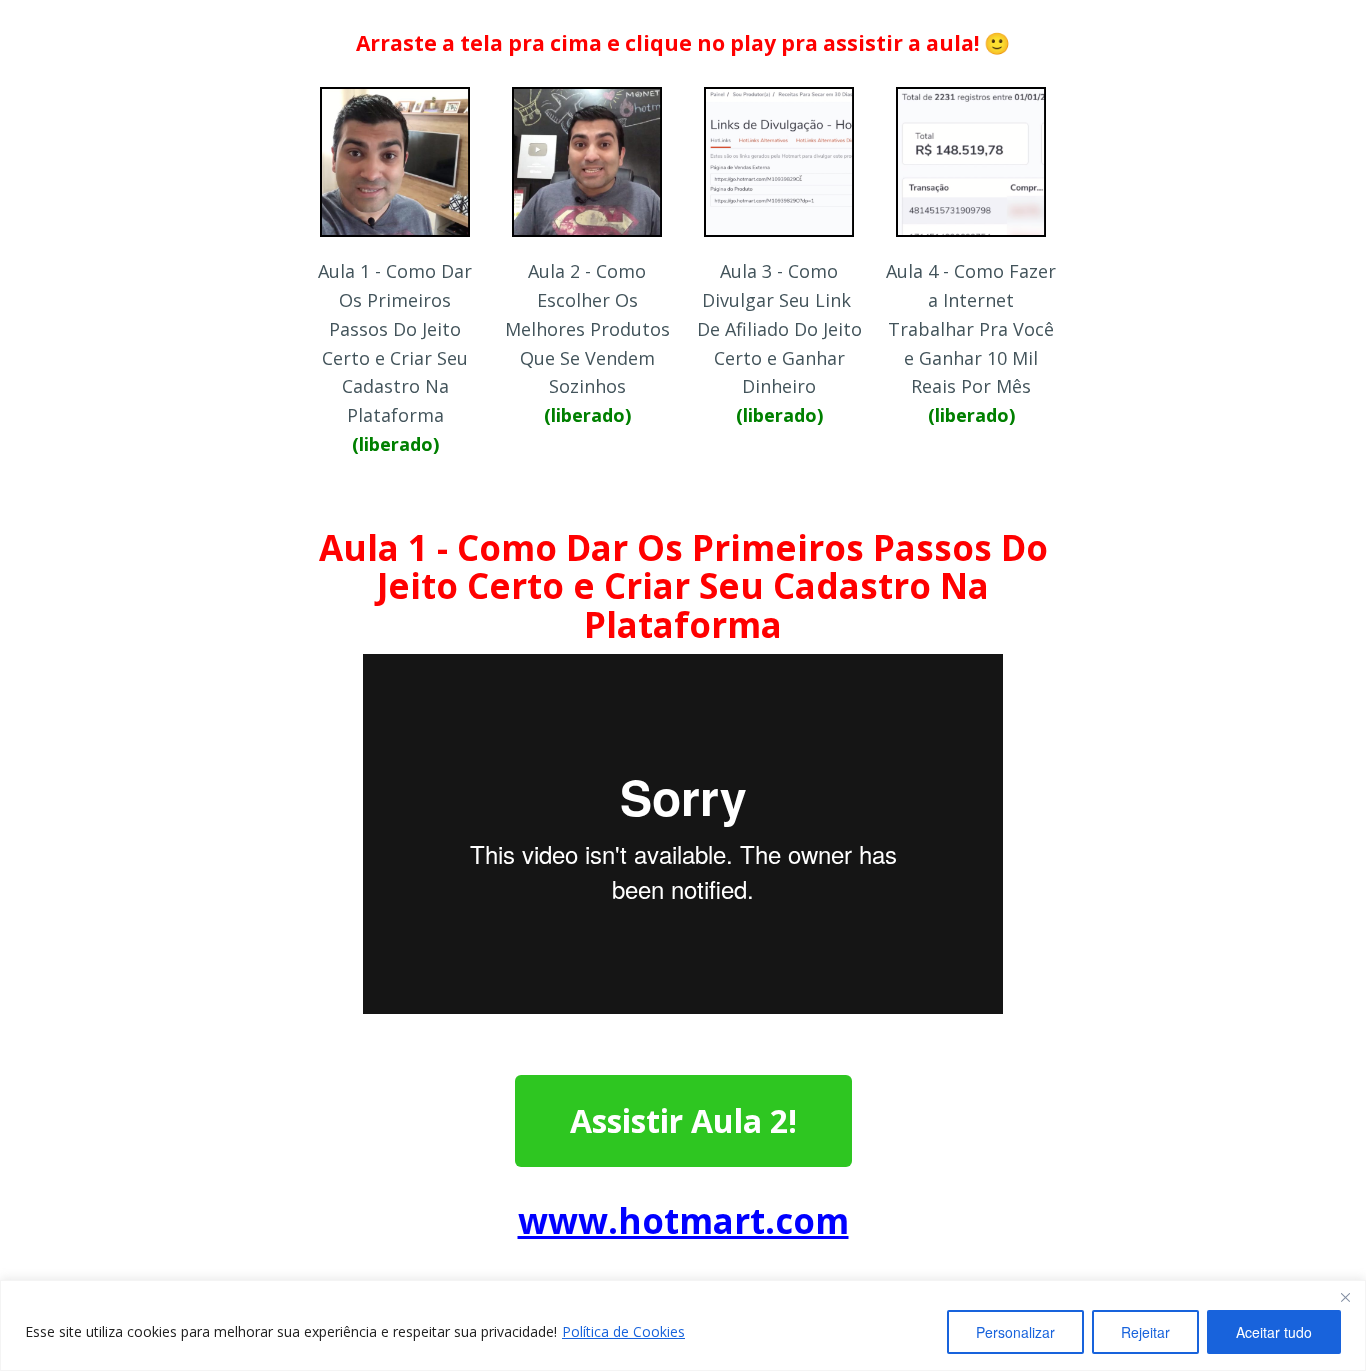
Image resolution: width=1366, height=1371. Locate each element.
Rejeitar (1145, 1332)
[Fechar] (1345, 1297)
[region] (683, 1325)
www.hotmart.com (683, 1220)
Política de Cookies (623, 1331)
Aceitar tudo (1274, 1332)
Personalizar (1015, 1332)
